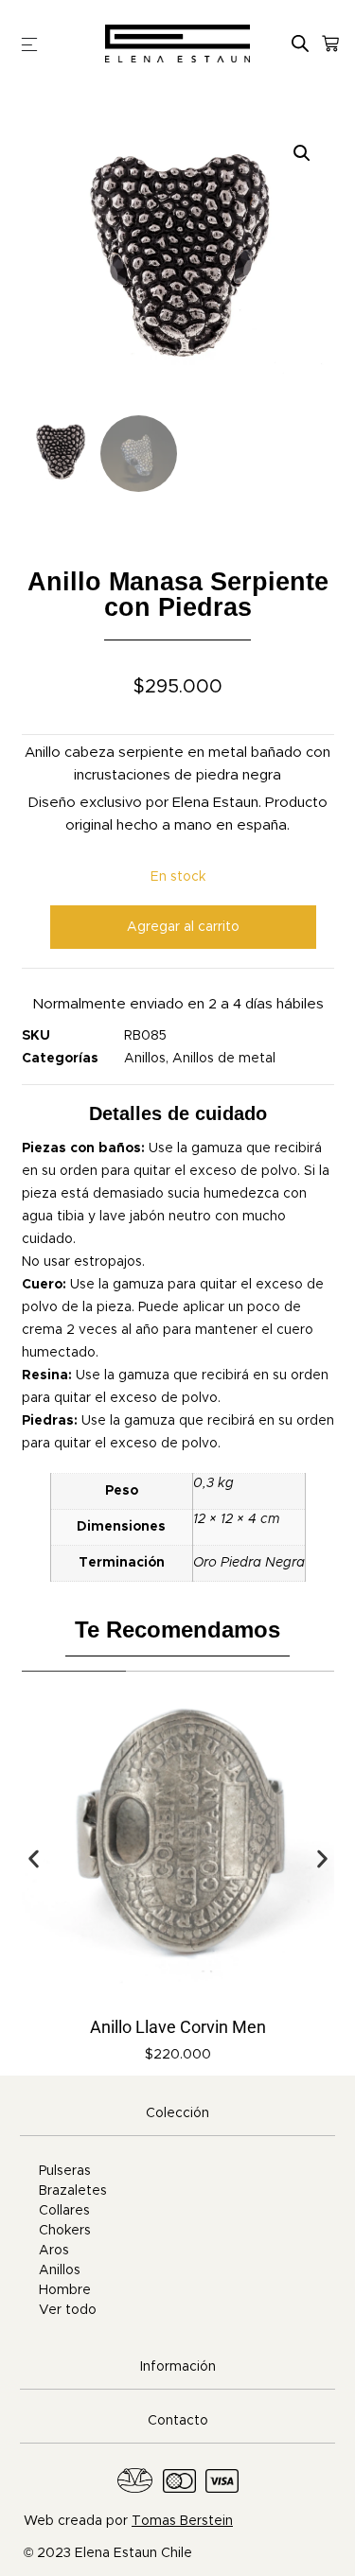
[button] (302, 153)
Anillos (145, 1059)
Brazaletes (73, 2191)
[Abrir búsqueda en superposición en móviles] (300, 43)
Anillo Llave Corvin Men (178, 2027)
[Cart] (330, 44)
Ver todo (68, 2310)
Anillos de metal (224, 1059)
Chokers (65, 2231)
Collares (64, 2211)
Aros (54, 2251)
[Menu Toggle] (29, 44)
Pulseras (65, 2171)
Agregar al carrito (183, 927)
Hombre (65, 2290)
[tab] (177, 2114)
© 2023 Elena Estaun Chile (108, 2553)
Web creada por (128, 2521)
